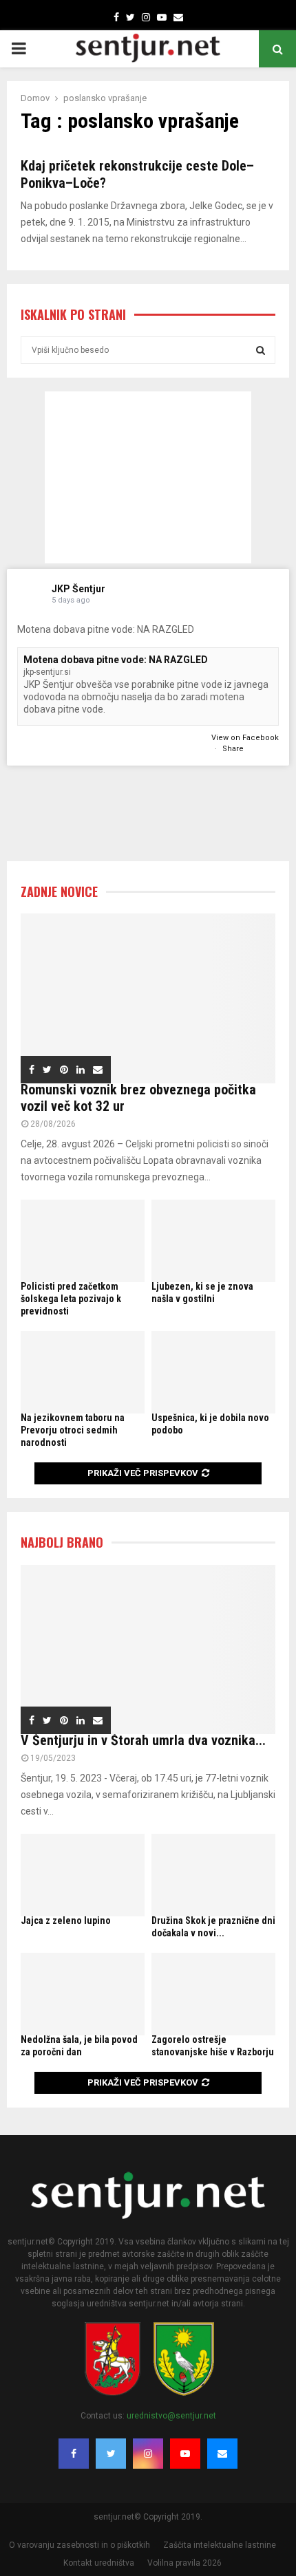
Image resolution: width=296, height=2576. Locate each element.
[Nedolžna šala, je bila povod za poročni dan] (83, 1994)
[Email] (222, 2454)
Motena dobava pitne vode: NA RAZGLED (116, 660)
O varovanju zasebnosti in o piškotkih (80, 2545)
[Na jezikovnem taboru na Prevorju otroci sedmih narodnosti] (83, 1372)
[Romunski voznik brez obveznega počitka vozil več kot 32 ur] (148, 998)
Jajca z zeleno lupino (66, 1920)
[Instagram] (148, 2454)
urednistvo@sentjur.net (171, 2416)
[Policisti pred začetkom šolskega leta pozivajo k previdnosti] (83, 1241)
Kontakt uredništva (99, 2563)
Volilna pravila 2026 (184, 2563)
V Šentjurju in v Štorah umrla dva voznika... (143, 1740)
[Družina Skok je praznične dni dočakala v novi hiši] (213, 1875)
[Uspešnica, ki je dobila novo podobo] (213, 1372)
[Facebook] (74, 2454)
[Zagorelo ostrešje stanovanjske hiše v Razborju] (213, 1994)
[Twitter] (111, 2454)
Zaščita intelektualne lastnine (220, 2545)
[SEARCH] (261, 350)
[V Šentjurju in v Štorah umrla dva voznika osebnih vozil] (148, 1650)
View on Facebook (245, 738)
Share (233, 749)
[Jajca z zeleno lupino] (83, 1875)
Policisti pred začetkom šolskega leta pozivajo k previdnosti (71, 1299)
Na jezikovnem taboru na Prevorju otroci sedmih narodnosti (73, 1430)
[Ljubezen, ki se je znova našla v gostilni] (213, 1241)
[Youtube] (185, 2454)
